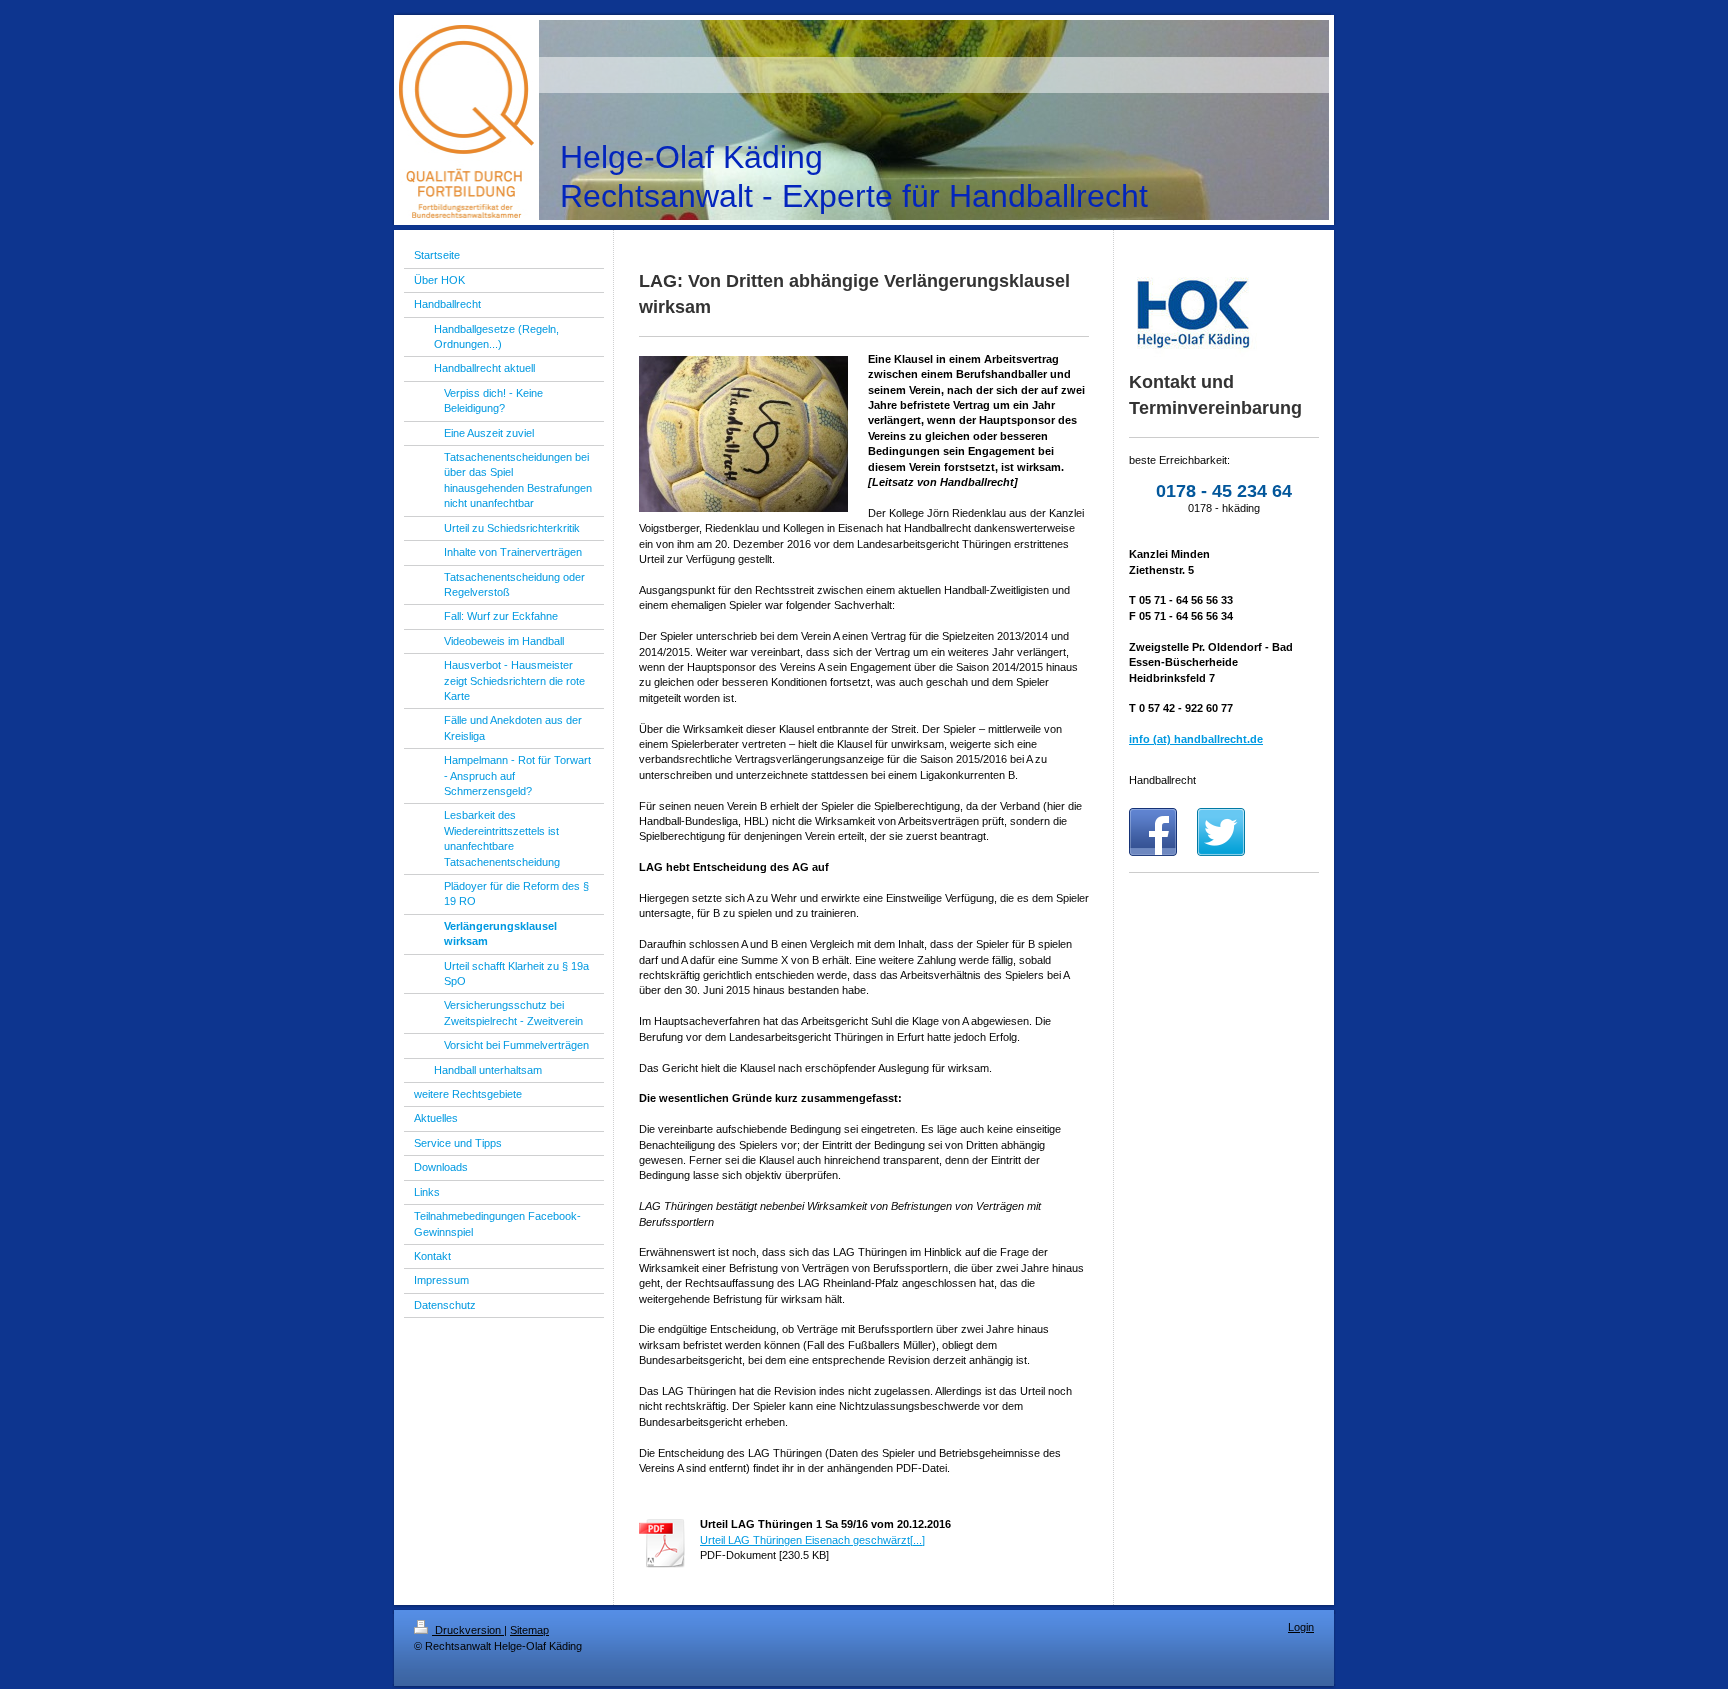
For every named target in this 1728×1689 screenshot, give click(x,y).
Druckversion (468, 1630)
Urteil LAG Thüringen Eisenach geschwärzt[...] (812, 1540)
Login (1301, 1627)
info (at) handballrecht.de (1196, 739)
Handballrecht (1162, 780)
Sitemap (529, 1630)
